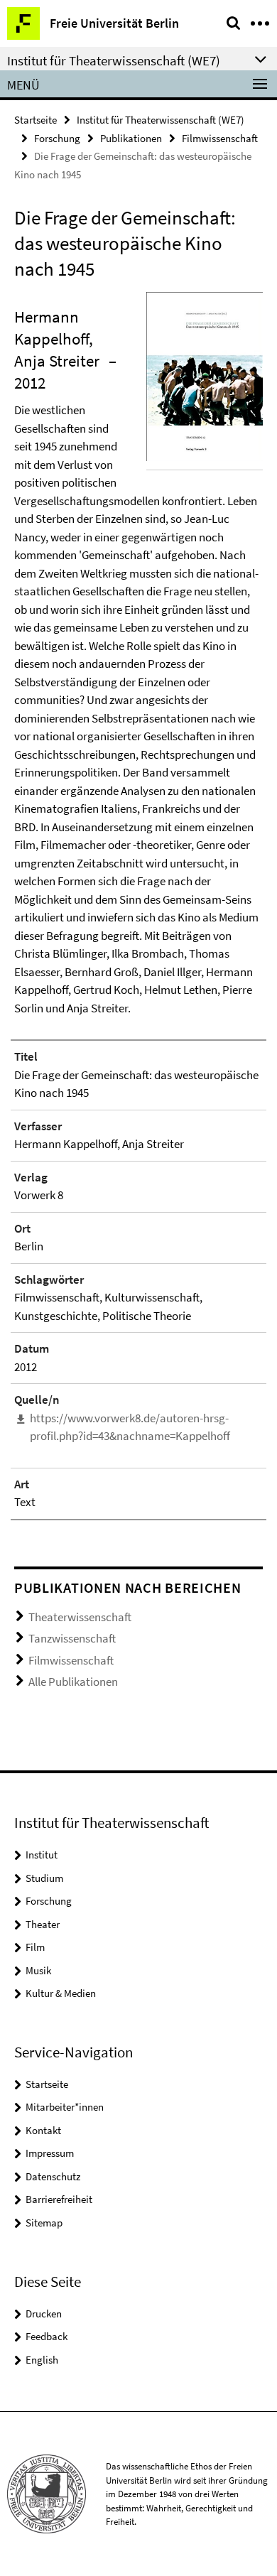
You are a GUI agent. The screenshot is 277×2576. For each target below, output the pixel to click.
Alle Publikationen (73, 1682)
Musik (38, 1970)
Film (35, 1947)
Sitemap (44, 2223)
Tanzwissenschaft (72, 1638)
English (42, 2360)
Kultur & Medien (61, 1993)
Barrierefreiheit (59, 2199)
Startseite (36, 120)
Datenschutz (53, 2176)
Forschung (57, 138)
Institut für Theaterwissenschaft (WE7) (161, 120)
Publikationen (131, 138)
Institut (42, 1855)
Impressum (50, 2153)
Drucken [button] (44, 2313)
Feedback (47, 2336)
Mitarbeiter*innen (65, 2107)
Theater (43, 1924)
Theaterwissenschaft (80, 1617)
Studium (44, 1878)
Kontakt (43, 2130)
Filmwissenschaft (220, 138)
